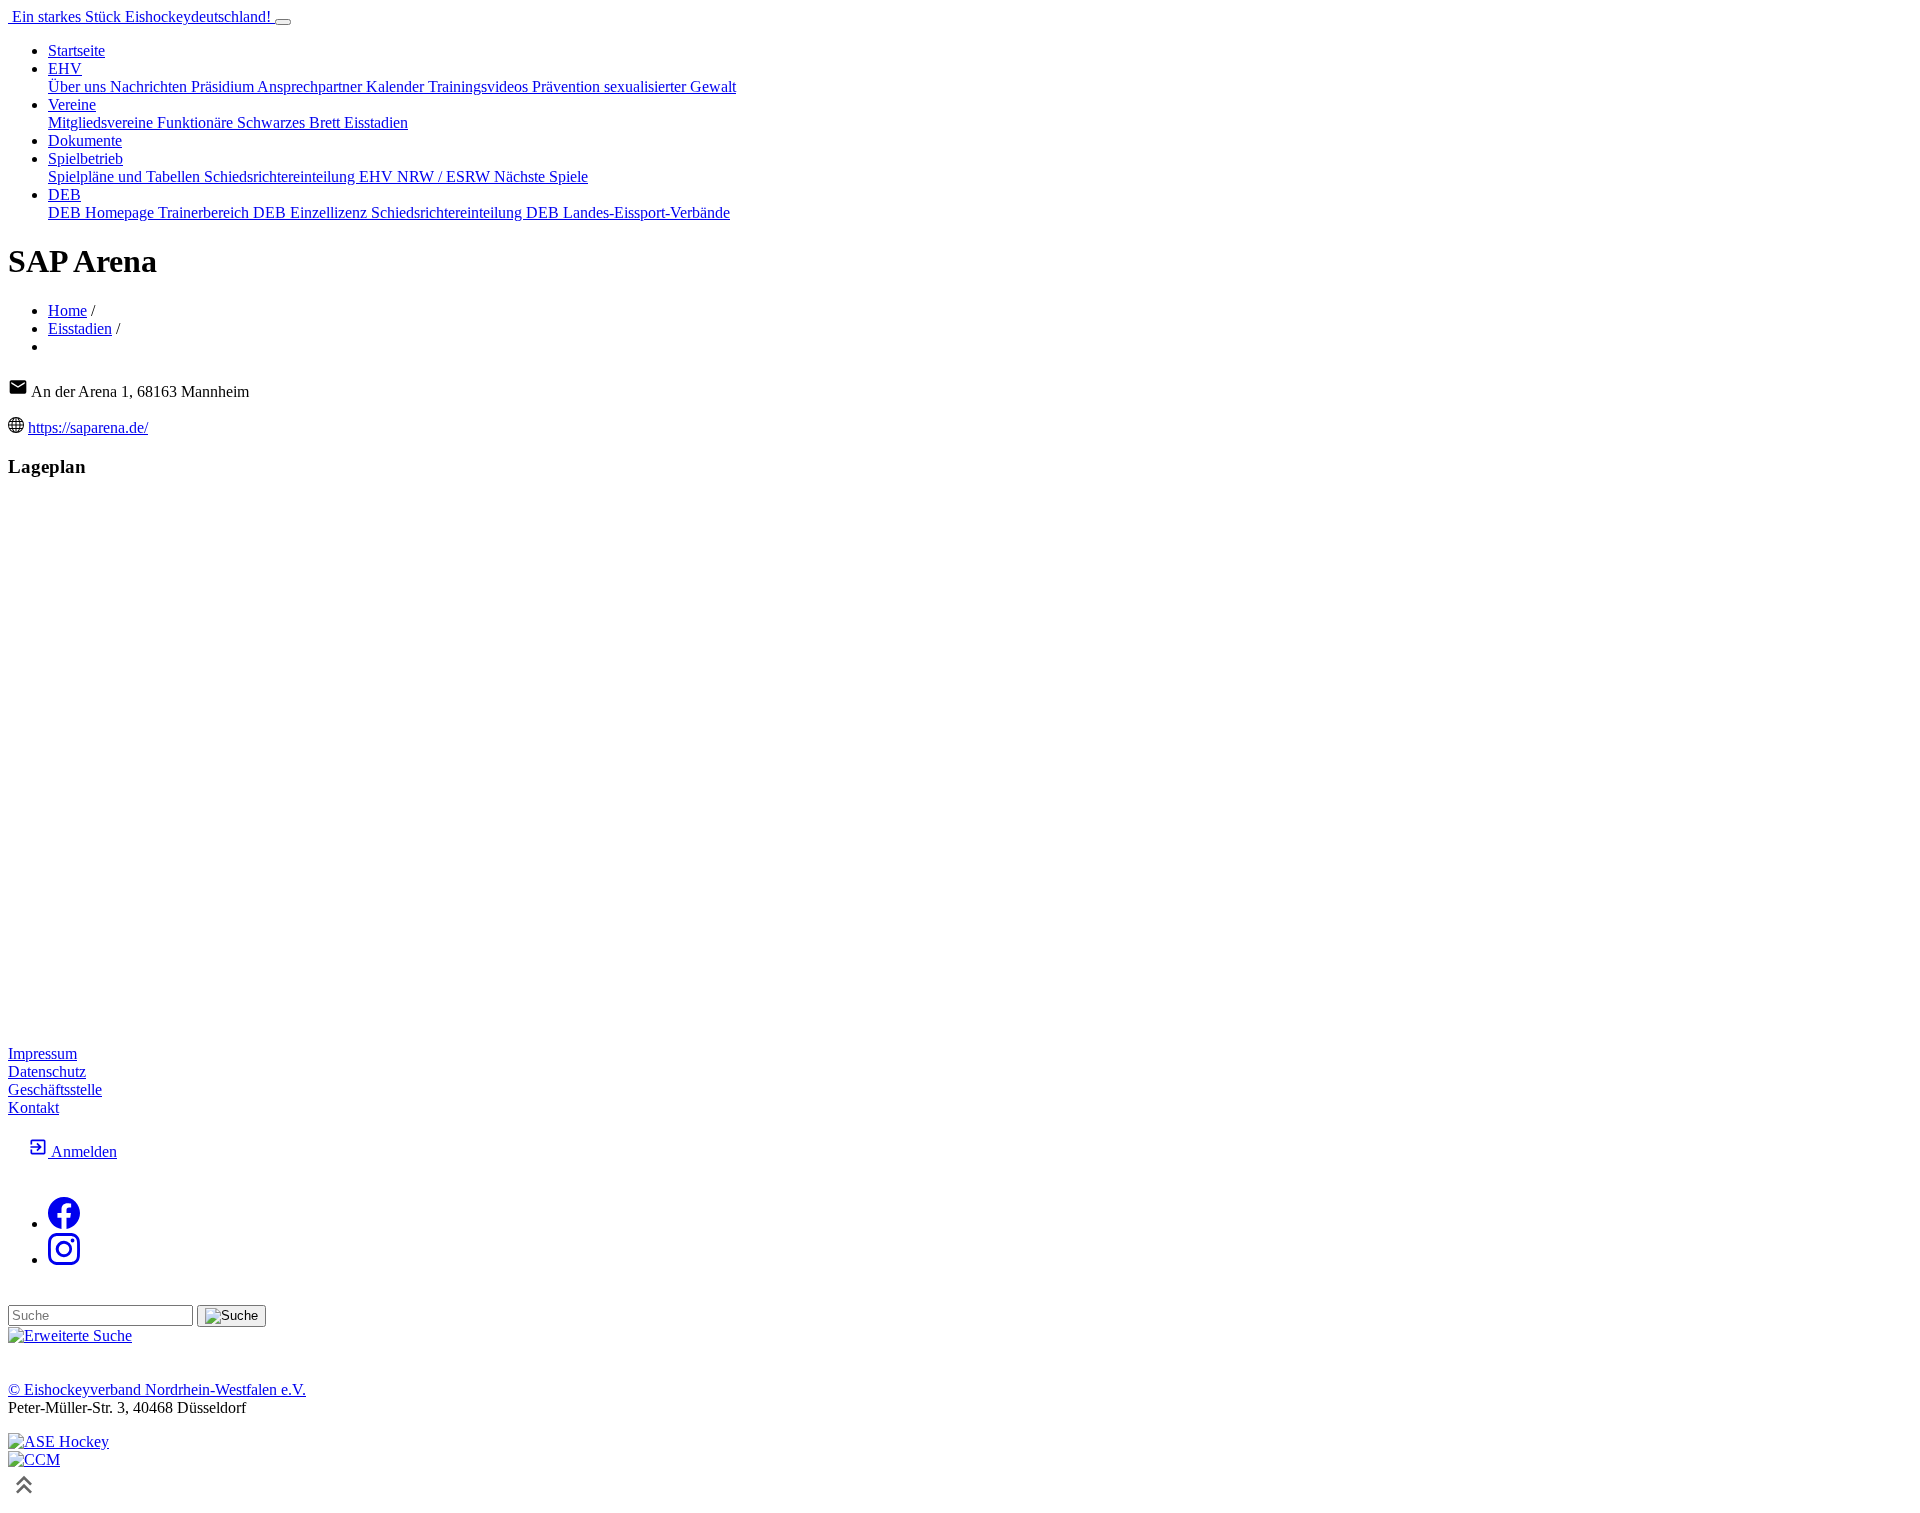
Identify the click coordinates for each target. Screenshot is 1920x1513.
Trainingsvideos (480, 86)
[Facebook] (64, 1223)
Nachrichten (150, 86)
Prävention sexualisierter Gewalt (634, 86)
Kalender (397, 86)
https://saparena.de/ (88, 427)
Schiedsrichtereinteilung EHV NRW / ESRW (349, 176)
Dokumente (85, 140)
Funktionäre (197, 122)
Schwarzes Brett (290, 122)
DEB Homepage (103, 212)
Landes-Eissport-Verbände (646, 212)
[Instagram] (64, 1259)
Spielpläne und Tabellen (126, 176)
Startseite (76, 50)
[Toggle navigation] (283, 22)
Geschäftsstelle (55, 1089)
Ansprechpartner (311, 86)
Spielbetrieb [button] (85, 158)
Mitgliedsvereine (102, 122)
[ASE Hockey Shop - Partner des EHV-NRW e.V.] (58, 1441)
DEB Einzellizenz (312, 212)
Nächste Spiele (541, 176)
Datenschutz (47, 1071)
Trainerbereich (205, 212)
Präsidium (224, 86)
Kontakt (33, 1107)
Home (67, 310)
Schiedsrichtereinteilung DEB (467, 212)
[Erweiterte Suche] (70, 1335)
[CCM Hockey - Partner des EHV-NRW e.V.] (34, 1459)
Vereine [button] (72, 104)
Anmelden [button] (82, 1151)
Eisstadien (376, 122)
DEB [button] (64, 194)
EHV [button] (65, 68)
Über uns (79, 86)
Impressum (42, 1053)
